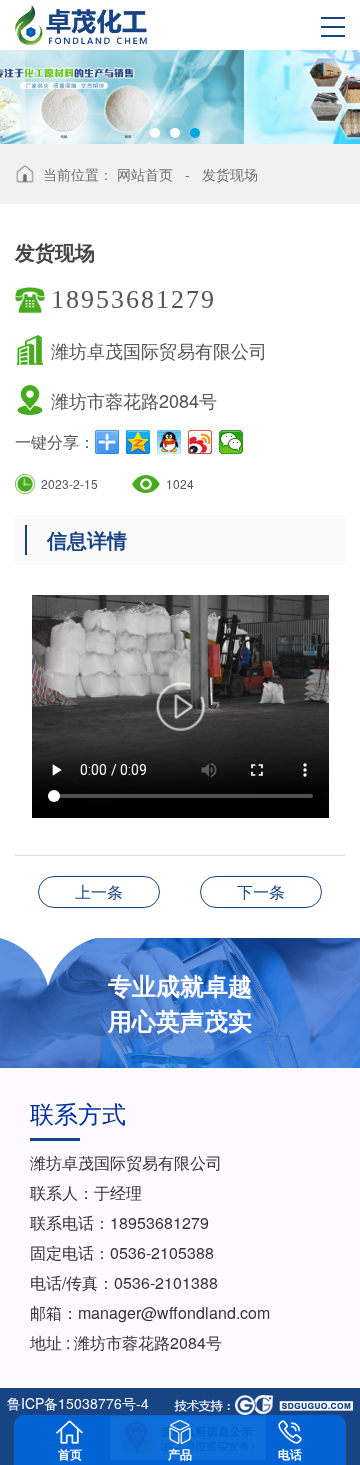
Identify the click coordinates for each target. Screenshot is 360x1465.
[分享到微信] (231, 442)
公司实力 (261, 891)
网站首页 (145, 174)
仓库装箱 (99, 891)
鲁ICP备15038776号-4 (78, 1403)
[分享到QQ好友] (169, 442)
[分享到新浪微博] (200, 442)
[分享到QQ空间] (138, 442)
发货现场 (230, 174)
